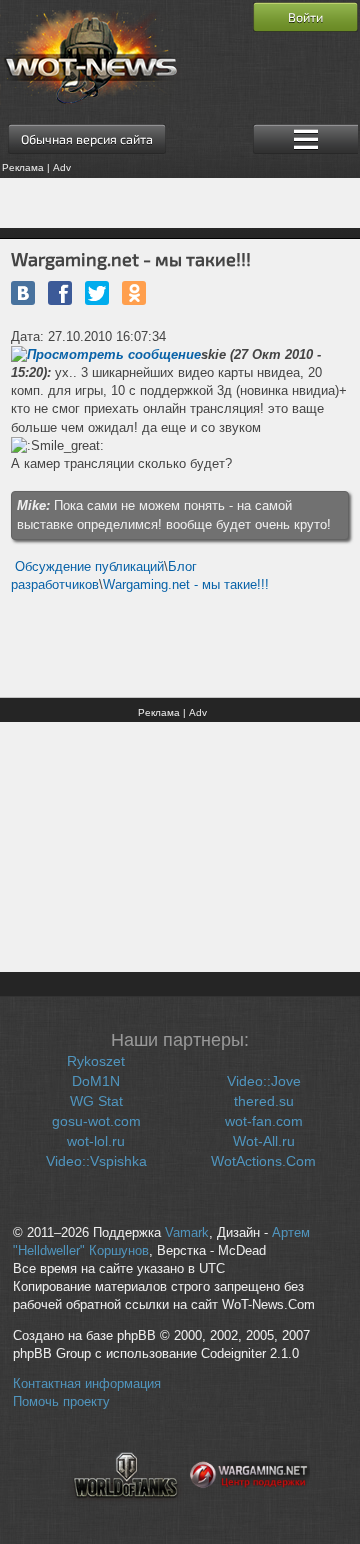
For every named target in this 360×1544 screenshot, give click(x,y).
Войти (305, 17)
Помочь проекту (61, 1402)
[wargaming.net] (250, 1510)
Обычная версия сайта (87, 139)
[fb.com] (60, 293)
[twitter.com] (97, 293)
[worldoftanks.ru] (126, 1510)
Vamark (187, 1233)
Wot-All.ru (264, 1141)
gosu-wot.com (96, 1121)
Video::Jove (264, 1081)
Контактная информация (87, 1384)
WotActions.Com (263, 1161)
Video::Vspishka (96, 1161)
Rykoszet (96, 1061)
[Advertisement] (180, 203)
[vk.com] (23, 293)
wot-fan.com (264, 1121)
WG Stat (96, 1101)
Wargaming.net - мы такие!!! (186, 584)
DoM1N (96, 1081)
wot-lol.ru (96, 1141)
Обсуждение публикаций (89, 566)
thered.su (264, 1101)
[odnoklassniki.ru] (134, 293)
